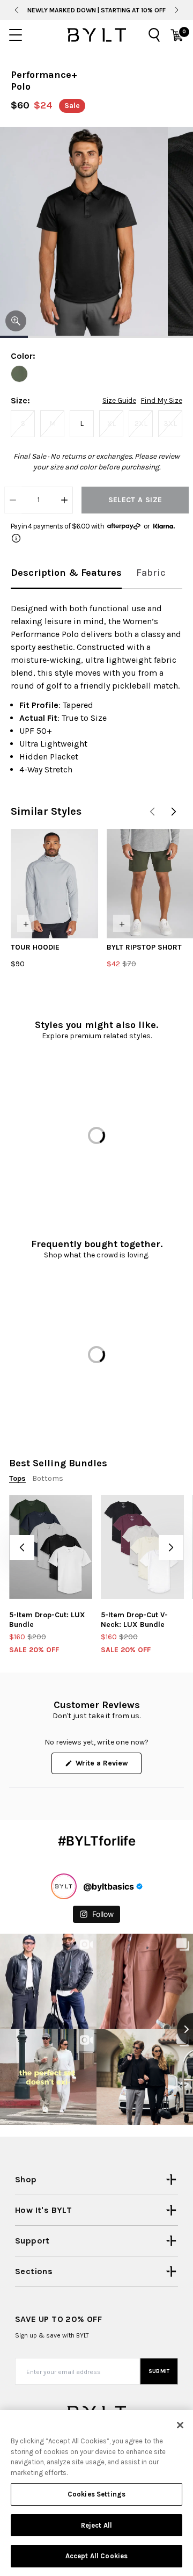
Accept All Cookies (96, 2556)
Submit (159, 2371)
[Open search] (154, 35)
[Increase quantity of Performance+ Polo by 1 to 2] (64, 500)
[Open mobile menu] (16, 35)
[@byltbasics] (64, 1886)
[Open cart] (177, 35)
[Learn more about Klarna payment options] (16, 538)
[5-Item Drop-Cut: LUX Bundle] (51, 1547)
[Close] (180, 2425)
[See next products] (174, 812)
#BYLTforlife (97, 1841)
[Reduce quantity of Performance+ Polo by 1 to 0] (13, 500)
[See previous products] (152, 812)
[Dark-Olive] (19, 374)
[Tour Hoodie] (54, 884)
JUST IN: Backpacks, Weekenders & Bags (96, 10)
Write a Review (107, 1766)
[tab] (66, 573)
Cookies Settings (96, 2494)
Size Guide (119, 401)
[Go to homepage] (96, 35)
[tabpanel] (96, 689)
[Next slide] (177, 10)
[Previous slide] (16, 10)
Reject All (96, 2525)
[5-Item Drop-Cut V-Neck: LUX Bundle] (142, 1547)
